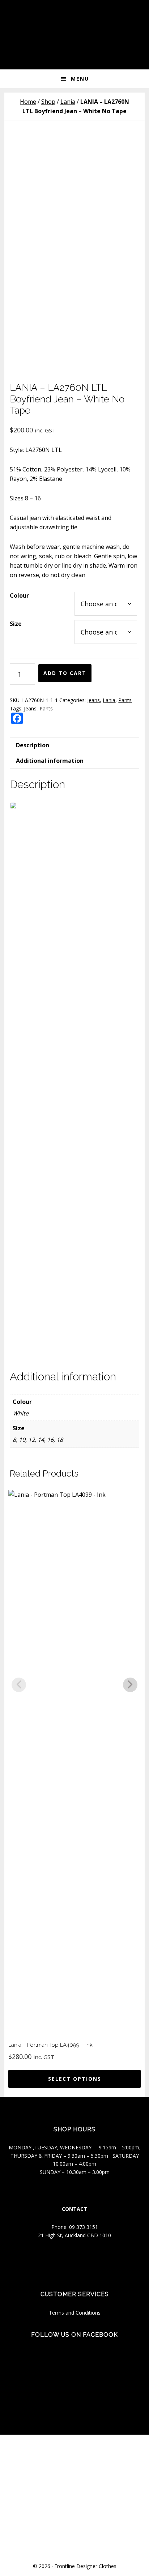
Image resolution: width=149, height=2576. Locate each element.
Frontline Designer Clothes (85, 2566)
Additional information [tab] (50, 761)
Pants (125, 700)
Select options (75, 2079)
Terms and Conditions (75, 2313)
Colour (19, 595)
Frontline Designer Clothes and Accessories (74, 22)
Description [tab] (33, 745)
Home (28, 102)
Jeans (93, 700)
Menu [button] (80, 79)
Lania (68, 102)
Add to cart (65, 673)
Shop (48, 102)
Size (16, 624)
